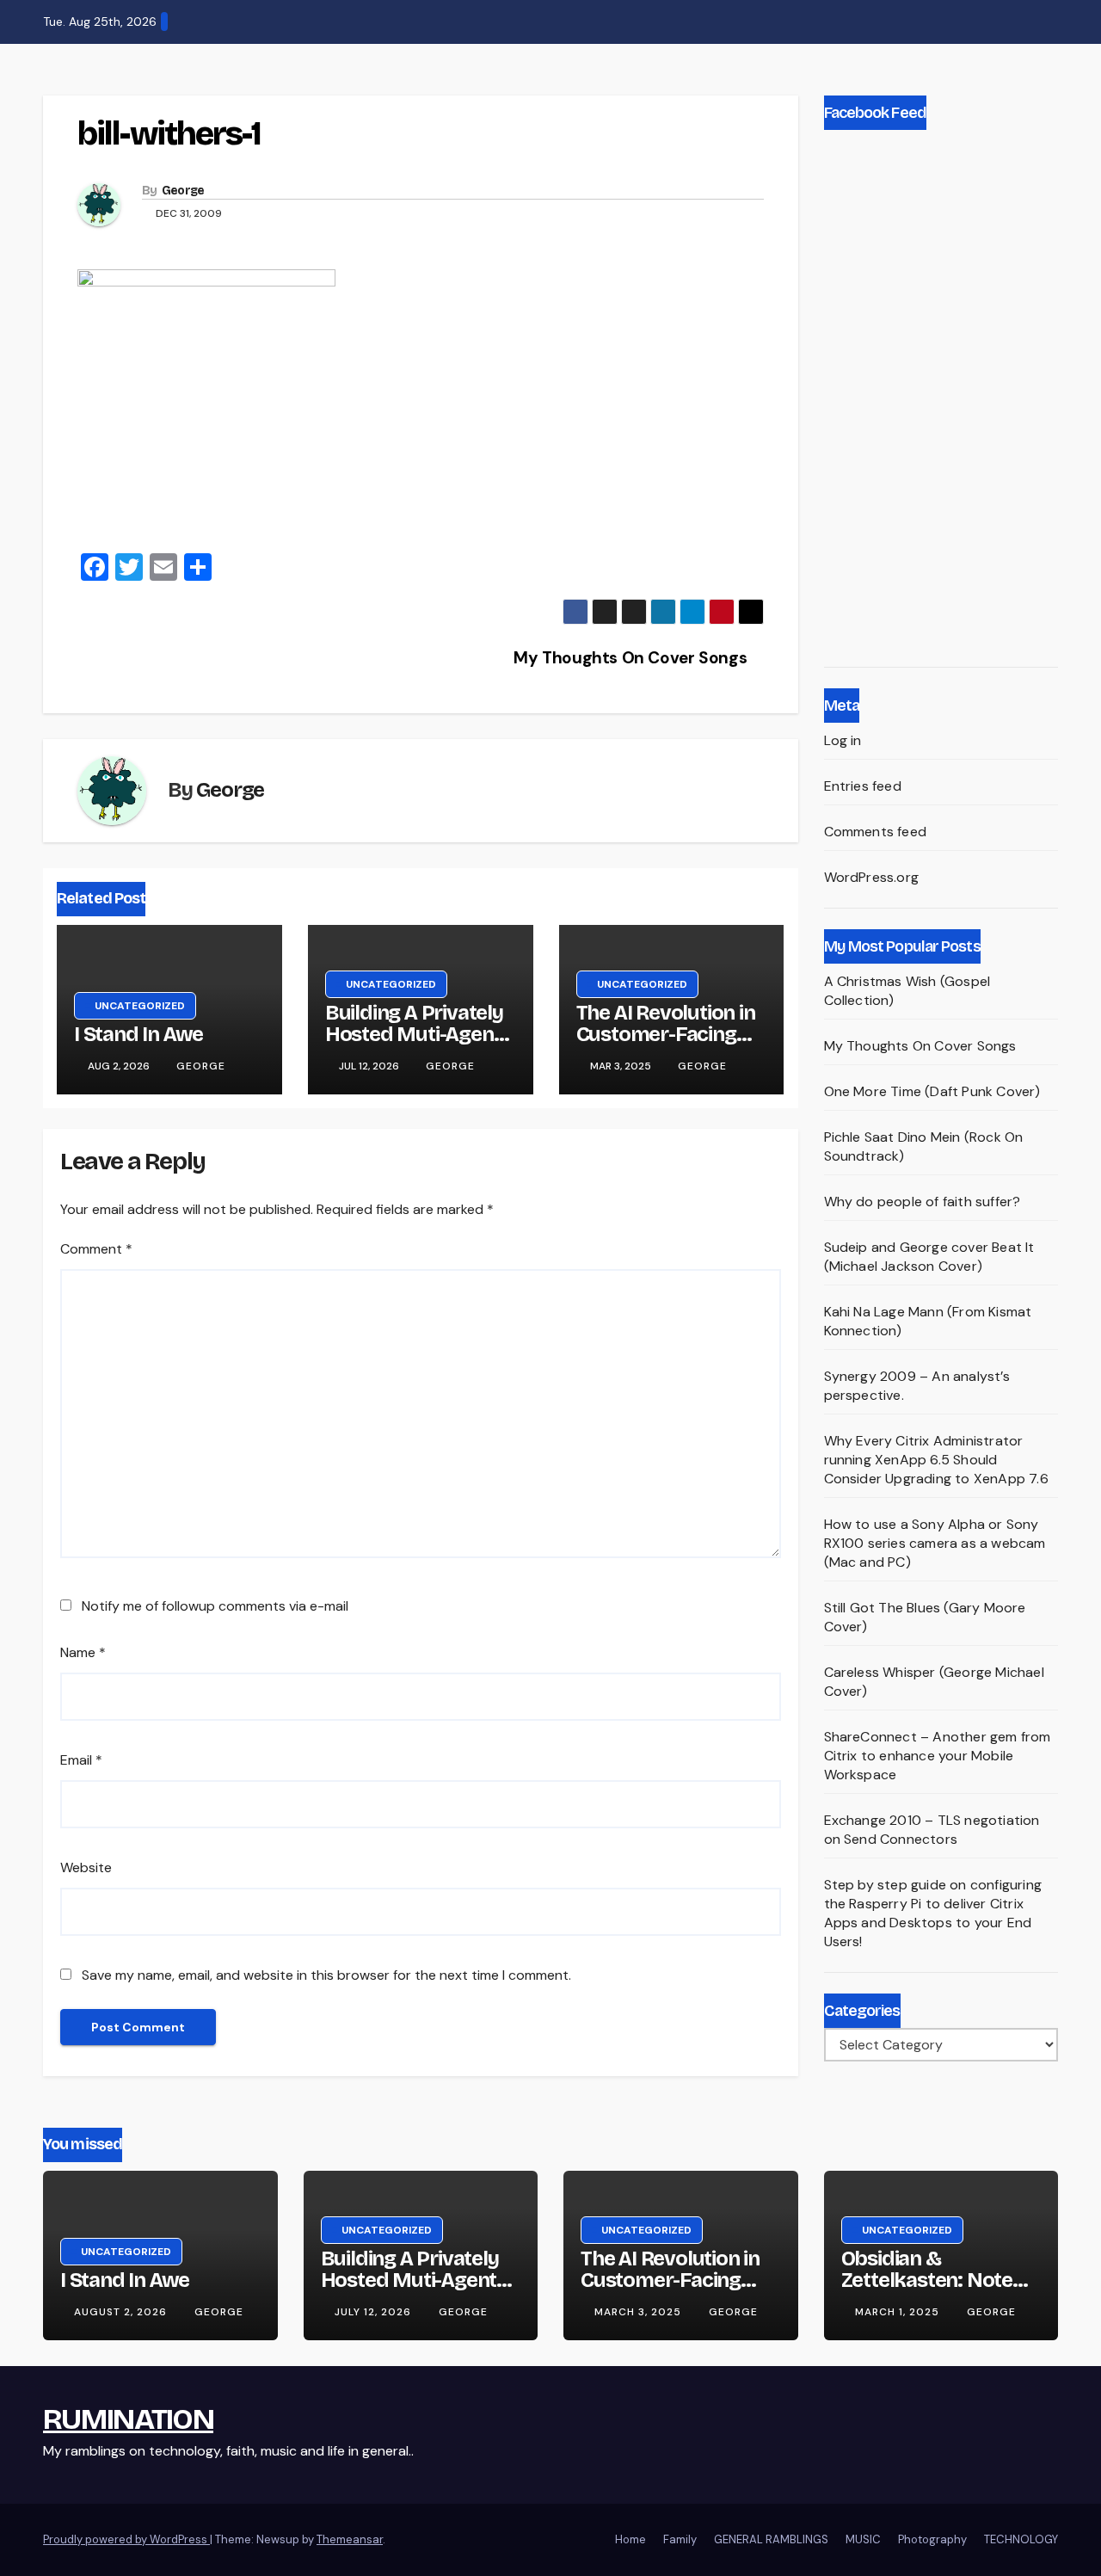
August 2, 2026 (122, 2312)
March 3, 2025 (640, 2312)
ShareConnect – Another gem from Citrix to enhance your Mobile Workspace (938, 1756)
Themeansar (350, 2539)
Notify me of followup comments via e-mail (215, 1606)
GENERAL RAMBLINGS (771, 2539)
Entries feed (863, 786)
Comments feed (876, 832)
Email (81, 1760)
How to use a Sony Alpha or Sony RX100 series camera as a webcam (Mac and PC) (935, 1543)
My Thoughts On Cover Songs (632, 658)
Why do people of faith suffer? (923, 1202)
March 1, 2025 (899, 2312)
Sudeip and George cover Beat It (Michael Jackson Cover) (929, 1257)
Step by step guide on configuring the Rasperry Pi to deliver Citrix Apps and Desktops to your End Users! (933, 1913)
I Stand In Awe (138, 1034)
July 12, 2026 (375, 2312)
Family (680, 2539)
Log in (843, 740)
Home (630, 2539)
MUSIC (863, 2539)
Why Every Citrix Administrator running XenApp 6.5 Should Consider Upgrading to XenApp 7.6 (936, 1460)
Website (86, 1867)
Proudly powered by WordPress (126, 2539)
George (183, 191)
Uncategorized (140, 1006)
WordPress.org (872, 877)
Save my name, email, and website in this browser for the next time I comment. (326, 1975)
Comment (96, 1249)
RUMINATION (128, 2419)
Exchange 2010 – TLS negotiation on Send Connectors (932, 1830)
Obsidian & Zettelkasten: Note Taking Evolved (927, 2280)
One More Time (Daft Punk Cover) (932, 1091)
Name (83, 1652)
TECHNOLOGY (1021, 2539)
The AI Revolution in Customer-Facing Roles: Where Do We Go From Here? (669, 1045)
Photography (932, 2539)
